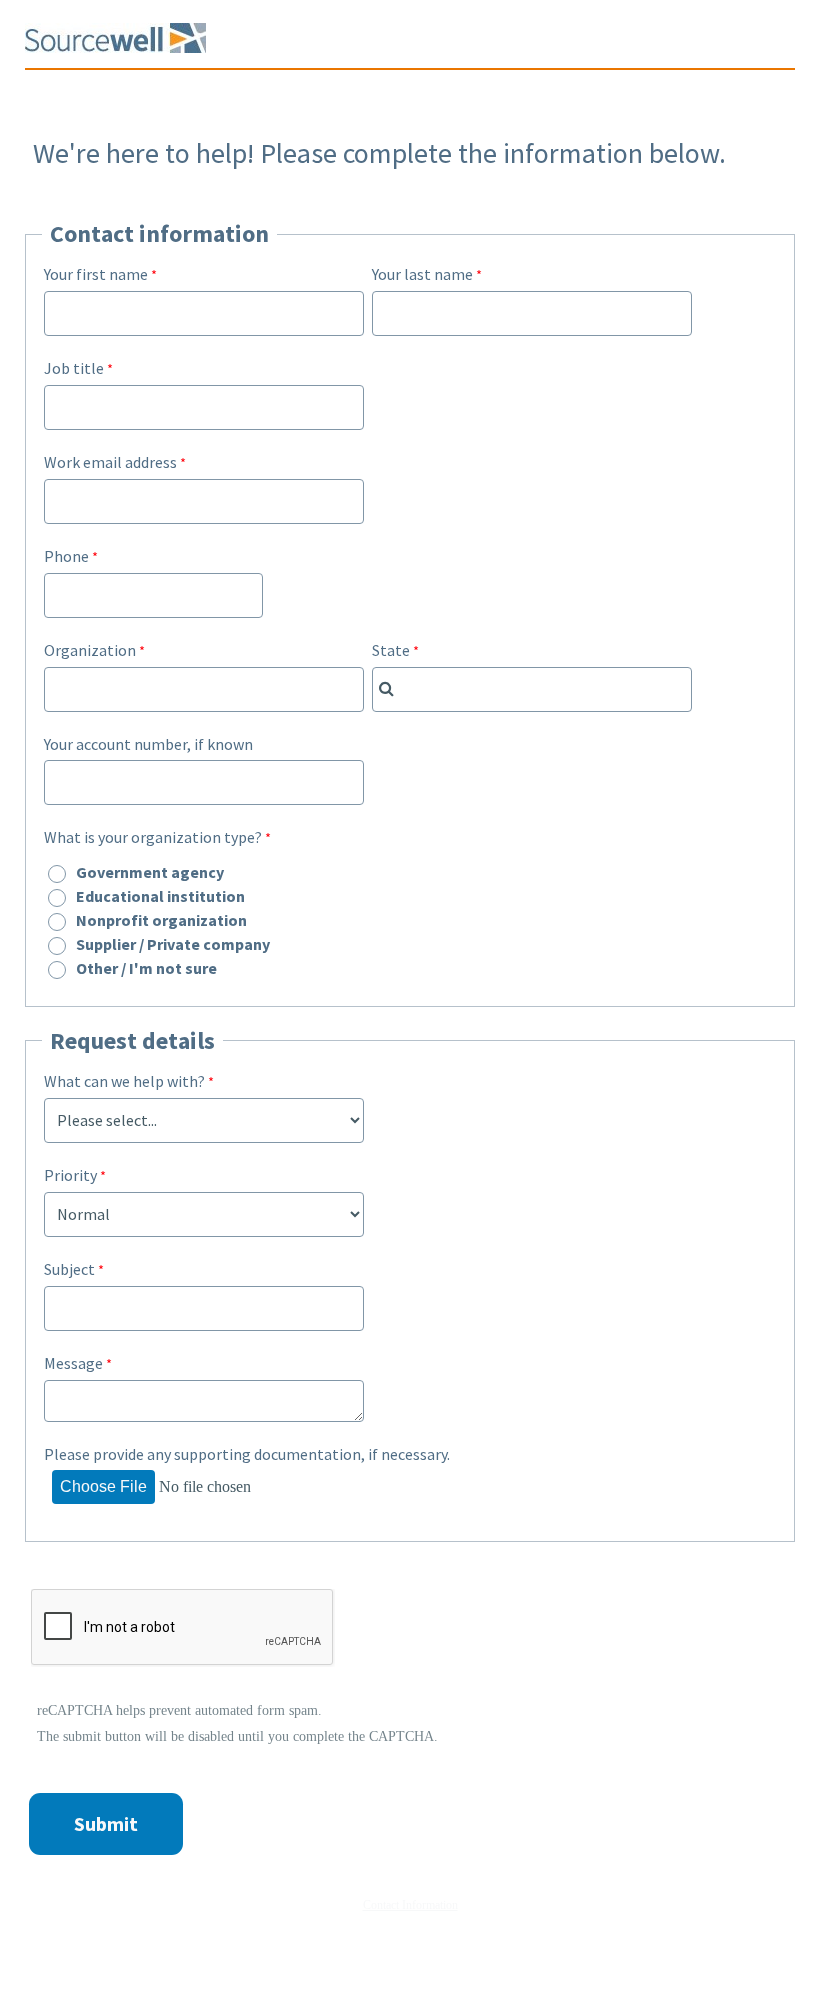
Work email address (110, 462)
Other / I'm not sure (146, 968)
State (391, 650)
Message (73, 1363)
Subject (69, 1269)
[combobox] (532, 689)
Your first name (96, 274)
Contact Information (410, 1905)
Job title (74, 368)
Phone (66, 556)
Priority (70, 1175)
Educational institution (160, 896)
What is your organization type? (153, 837)
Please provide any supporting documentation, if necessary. (247, 1454)
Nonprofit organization (161, 920)
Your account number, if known (148, 744)
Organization (90, 650)
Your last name (422, 274)
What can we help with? (124, 1081)
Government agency (150, 872)
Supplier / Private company (173, 944)
